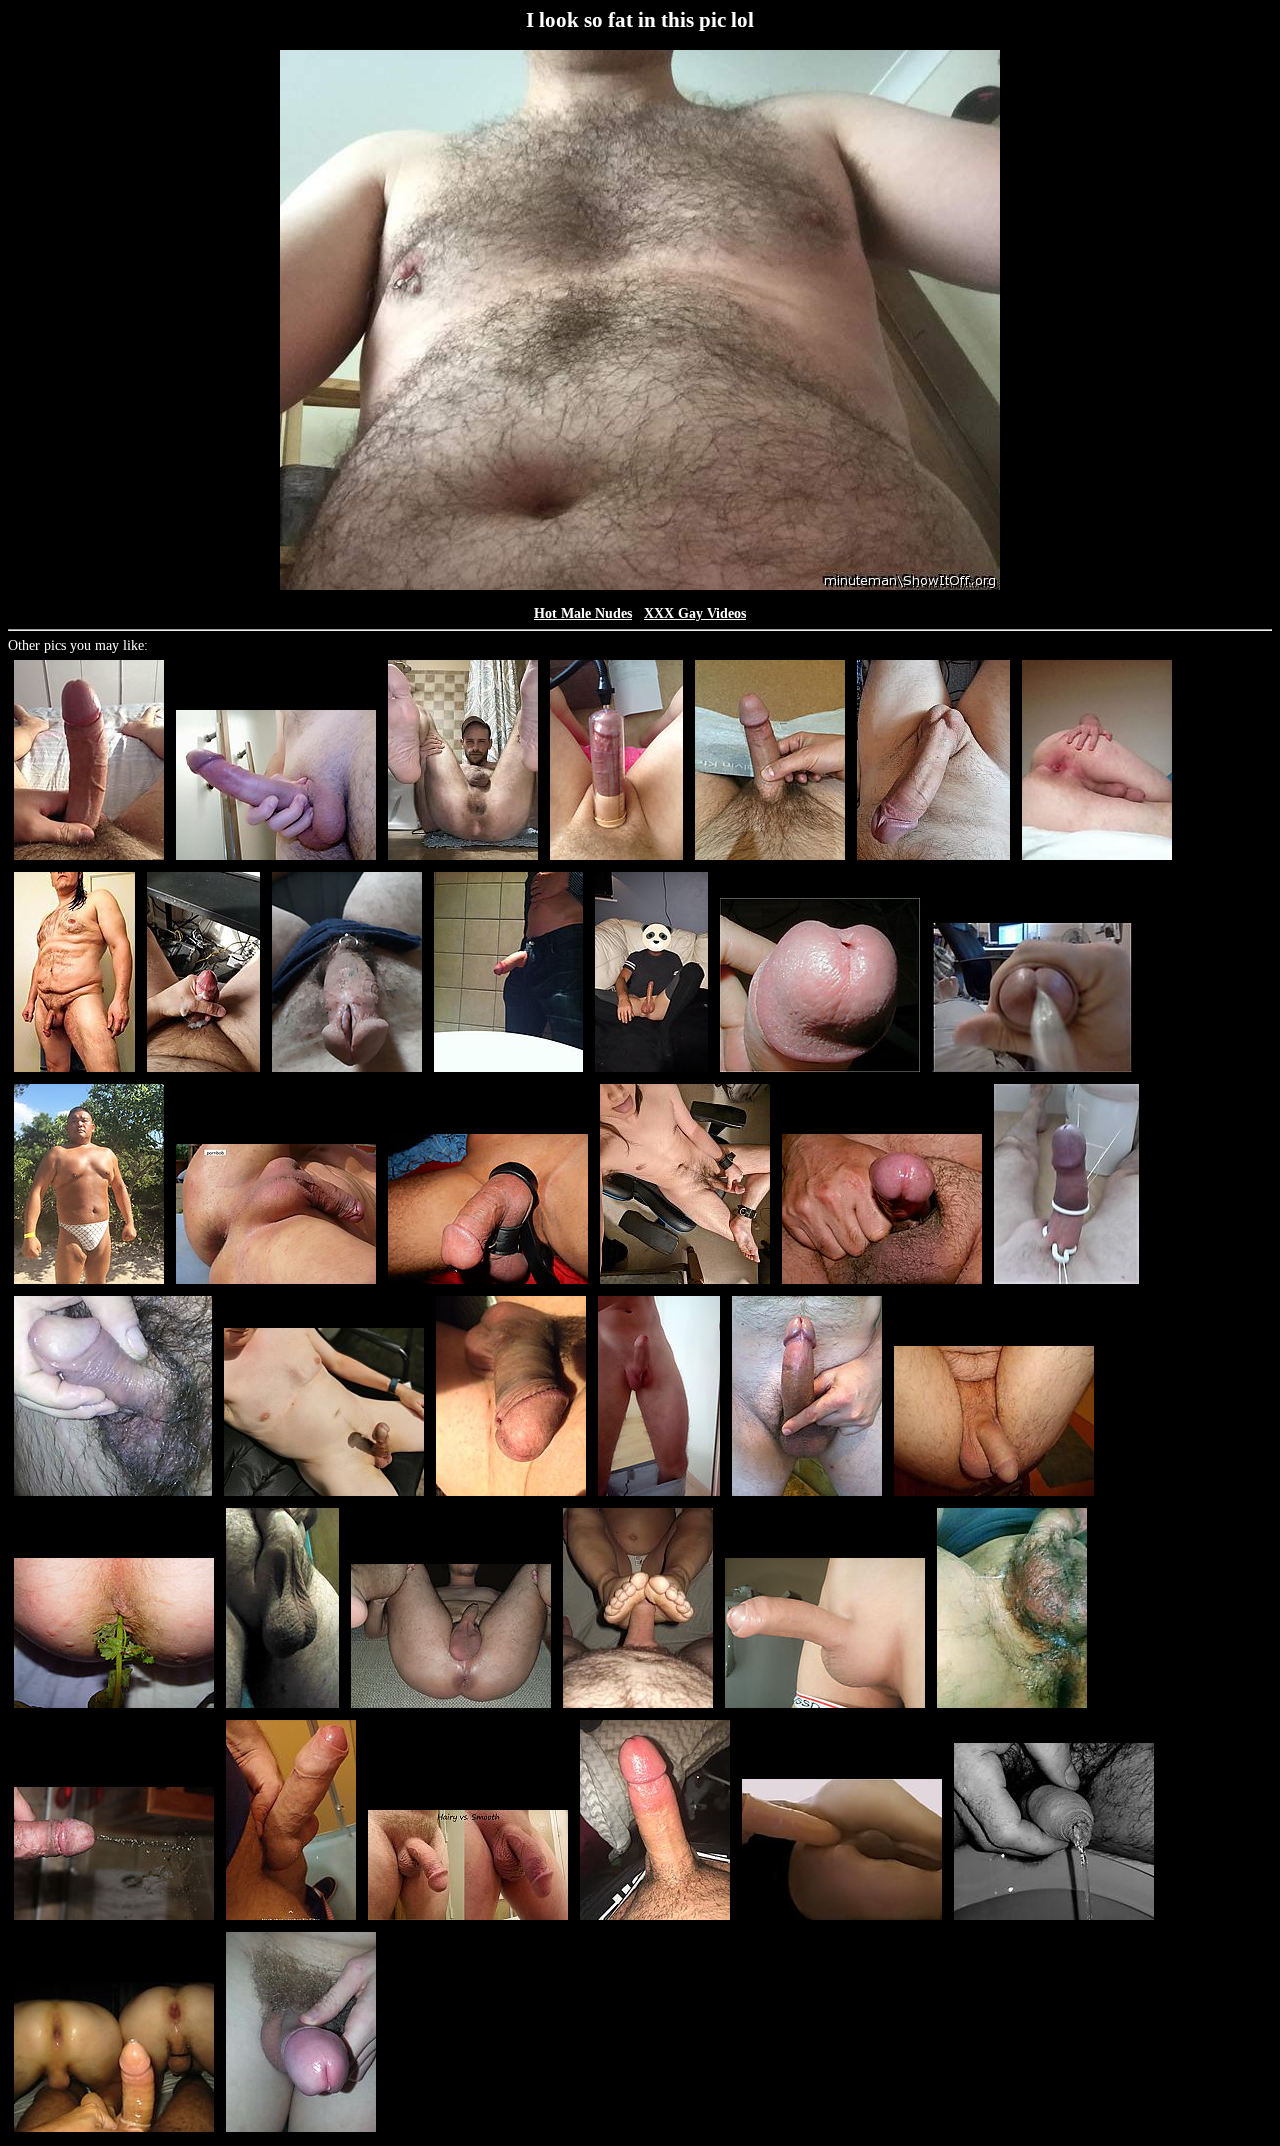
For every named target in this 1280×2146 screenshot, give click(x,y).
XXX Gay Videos (695, 613)
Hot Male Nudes (583, 613)
